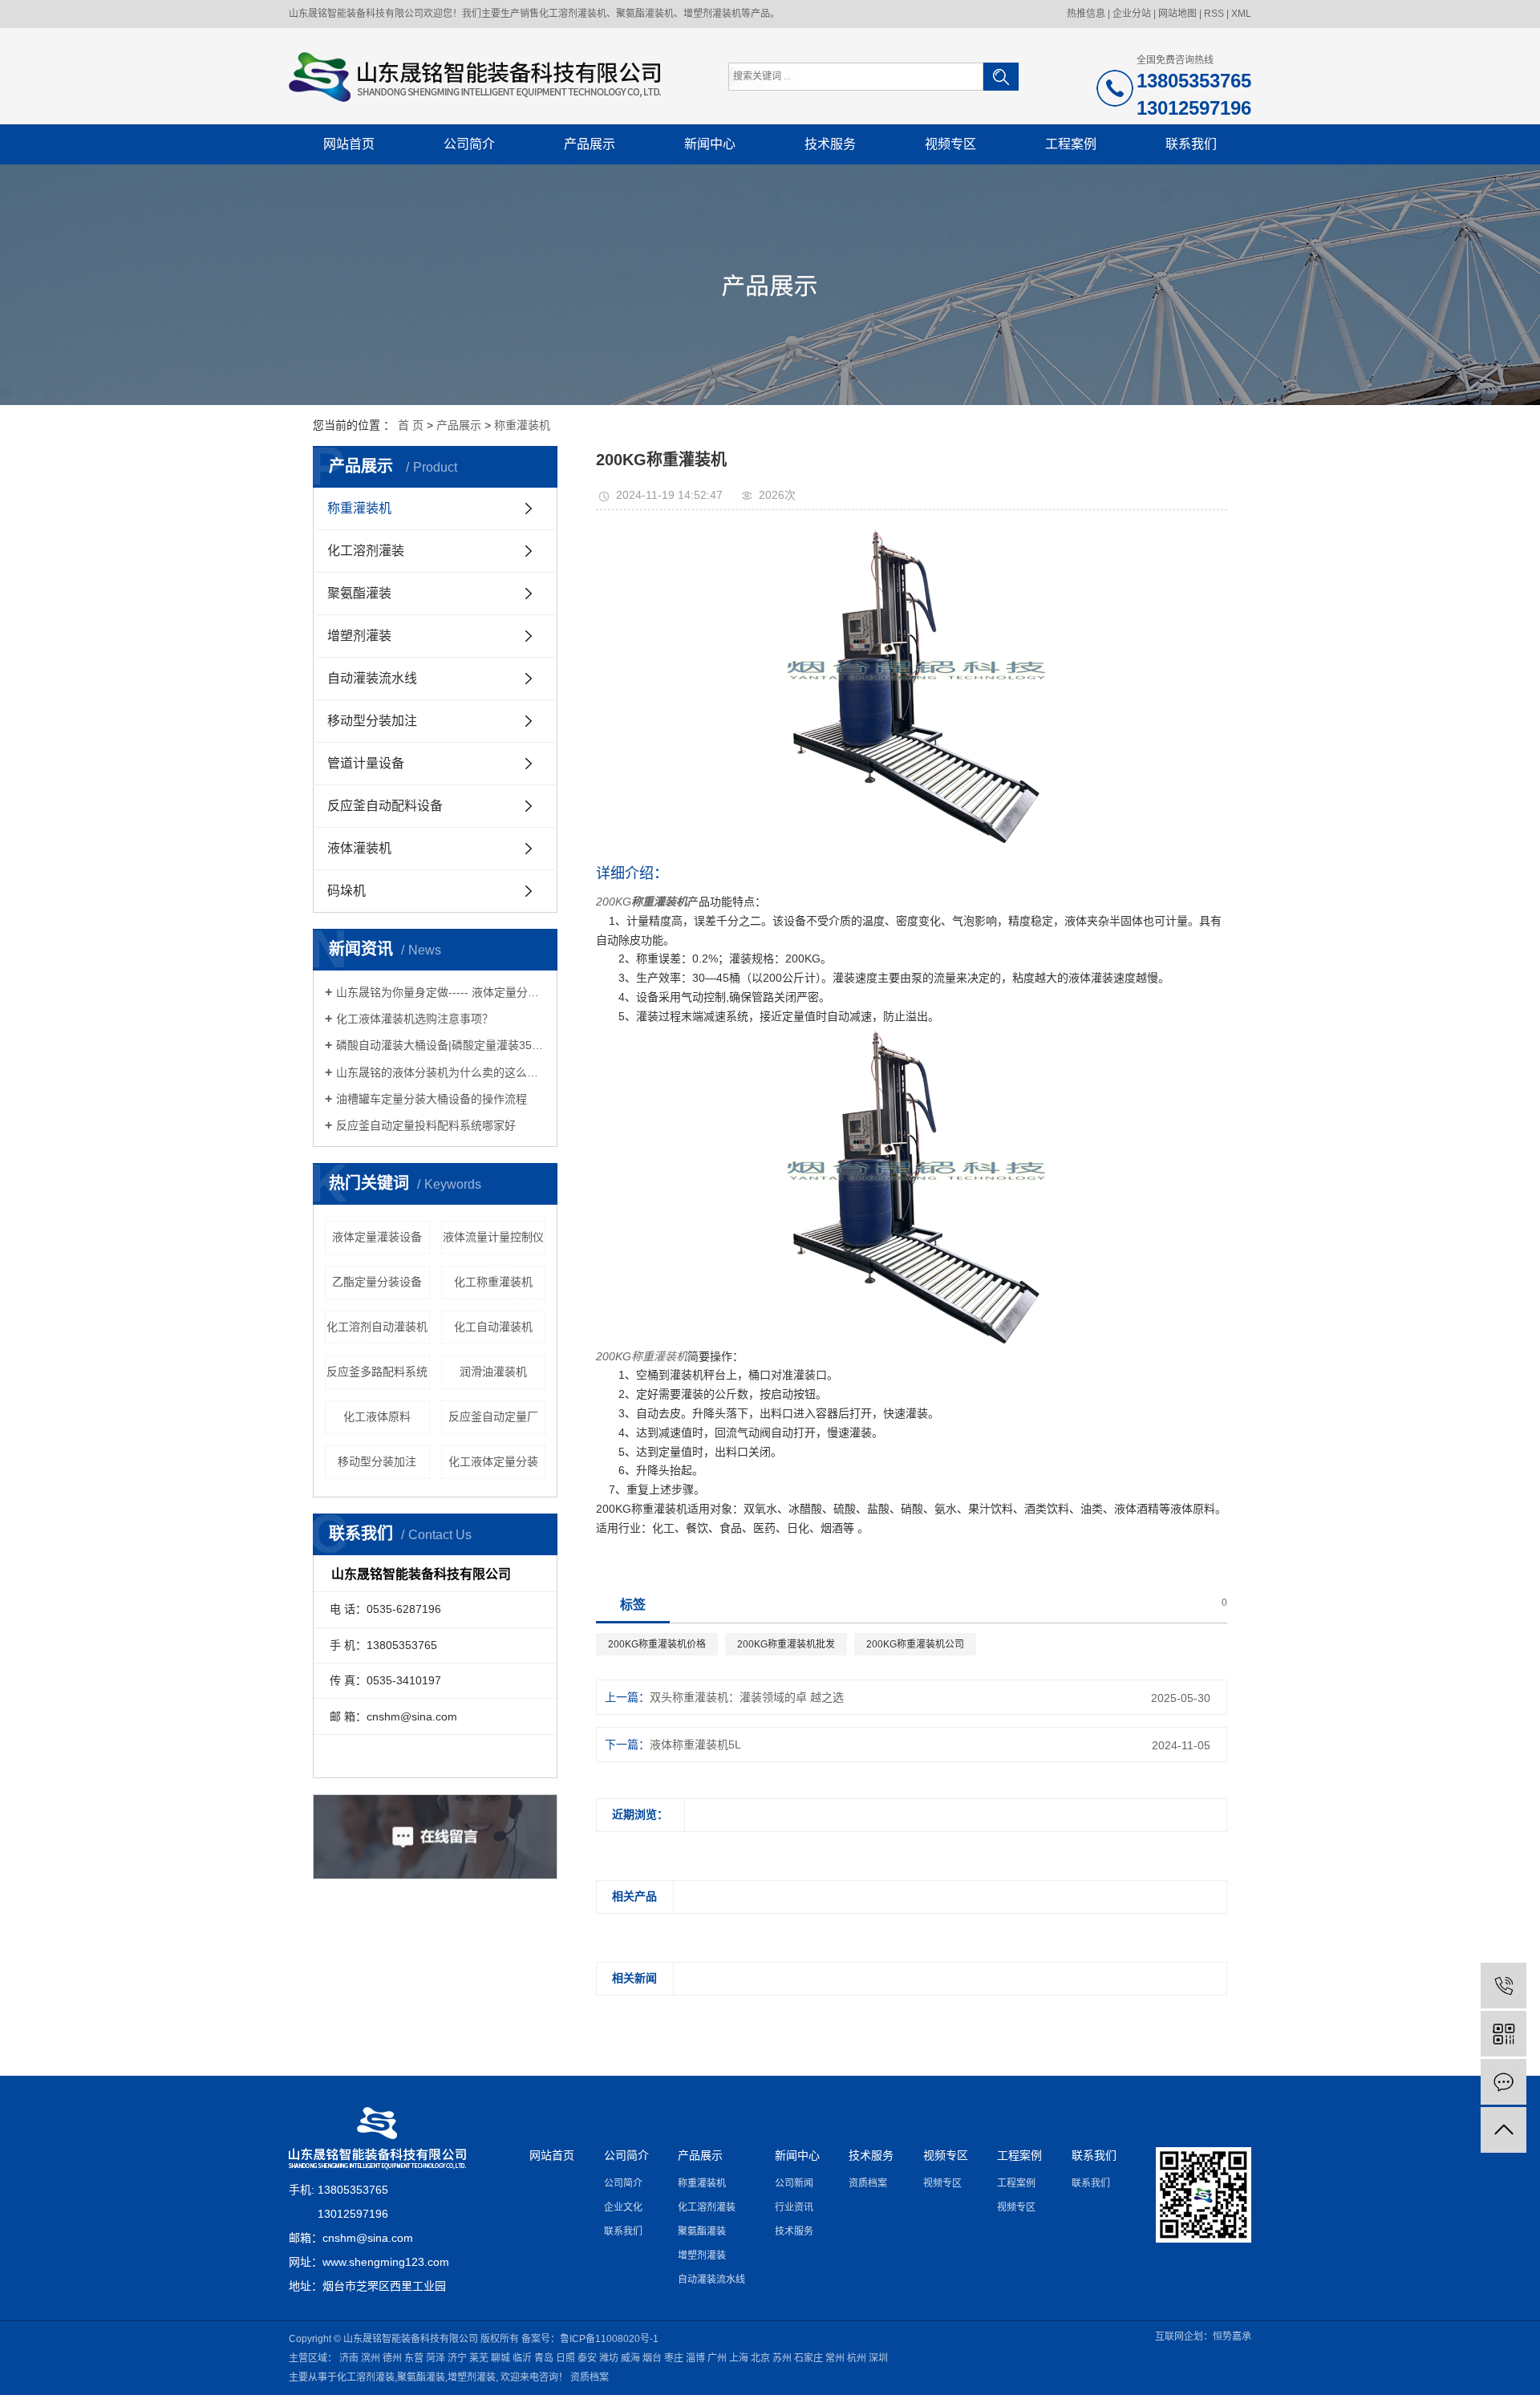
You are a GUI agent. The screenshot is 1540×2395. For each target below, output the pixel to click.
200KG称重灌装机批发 (786, 1644)
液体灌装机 (359, 848)
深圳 (878, 2358)
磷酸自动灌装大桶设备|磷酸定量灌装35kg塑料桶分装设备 (441, 1045)
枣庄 (674, 2358)
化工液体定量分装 (493, 1461)
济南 (349, 2358)
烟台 (652, 2358)
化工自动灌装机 (493, 1327)
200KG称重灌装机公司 (915, 1644)
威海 (630, 2358)
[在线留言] (1504, 2082)
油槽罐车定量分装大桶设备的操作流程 (432, 1099)
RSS (1214, 14)
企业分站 (1132, 14)
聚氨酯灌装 (359, 593)
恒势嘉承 (1232, 2336)
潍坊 (609, 2358)
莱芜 (479, 2358)
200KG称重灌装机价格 (657, 1644)
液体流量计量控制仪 (493, 1237)
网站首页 (349, 144)
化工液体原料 (377, 1416)
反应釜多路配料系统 (377, 1372)
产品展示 (590, 144)
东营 (414, 2358)
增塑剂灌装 (359, 636)
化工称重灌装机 (493, 1282)
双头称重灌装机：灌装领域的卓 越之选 (747, 1697)
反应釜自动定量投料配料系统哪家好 (426, 1125)
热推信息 (1086, 14)
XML (1241, 14)
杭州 (857, 2358)
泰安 (587, 2358)
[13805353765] (1504, 1986)
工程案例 (1071, 144)
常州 (835, 2358)
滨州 (371, 2358)
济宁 (457, 2358)
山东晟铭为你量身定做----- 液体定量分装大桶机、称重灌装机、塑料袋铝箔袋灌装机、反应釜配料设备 (441, 992)
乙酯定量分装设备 (377, 1282)
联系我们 (1191, 144)
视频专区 (950, 144)
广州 (717, 2358)
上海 (739, 2358)
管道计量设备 (366, 763)
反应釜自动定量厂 (493, 1416)
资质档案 (868, 2183)
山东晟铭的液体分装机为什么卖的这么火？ (441, 1072)
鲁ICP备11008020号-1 (609, 2339)
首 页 (411, 425)
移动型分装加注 (372, 721)
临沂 (522, 2358)
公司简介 (469, 144)
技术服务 (830, 144)
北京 (760, 2358)
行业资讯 (794, 2207)
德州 (392, 2358)
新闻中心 (710, 144)
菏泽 (436, 2358)
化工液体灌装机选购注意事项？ (415, 1019)
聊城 (500, 2358)
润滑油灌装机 (493, 1372)
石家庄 (808, 2358)
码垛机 (346, 891)
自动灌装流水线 (372, 678)
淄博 (695, 2358)
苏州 (782, 2358)
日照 (565, 2358)
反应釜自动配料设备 (385, 806)
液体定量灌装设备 (377, 1237)
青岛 (544, 2358)
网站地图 (1177, 14)
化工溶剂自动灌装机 (377, 1327)
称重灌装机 (522, 425)
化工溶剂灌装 (366, 551)
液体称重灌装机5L (695, 1745)
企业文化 (623, 2207)
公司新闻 (794, 2183)
